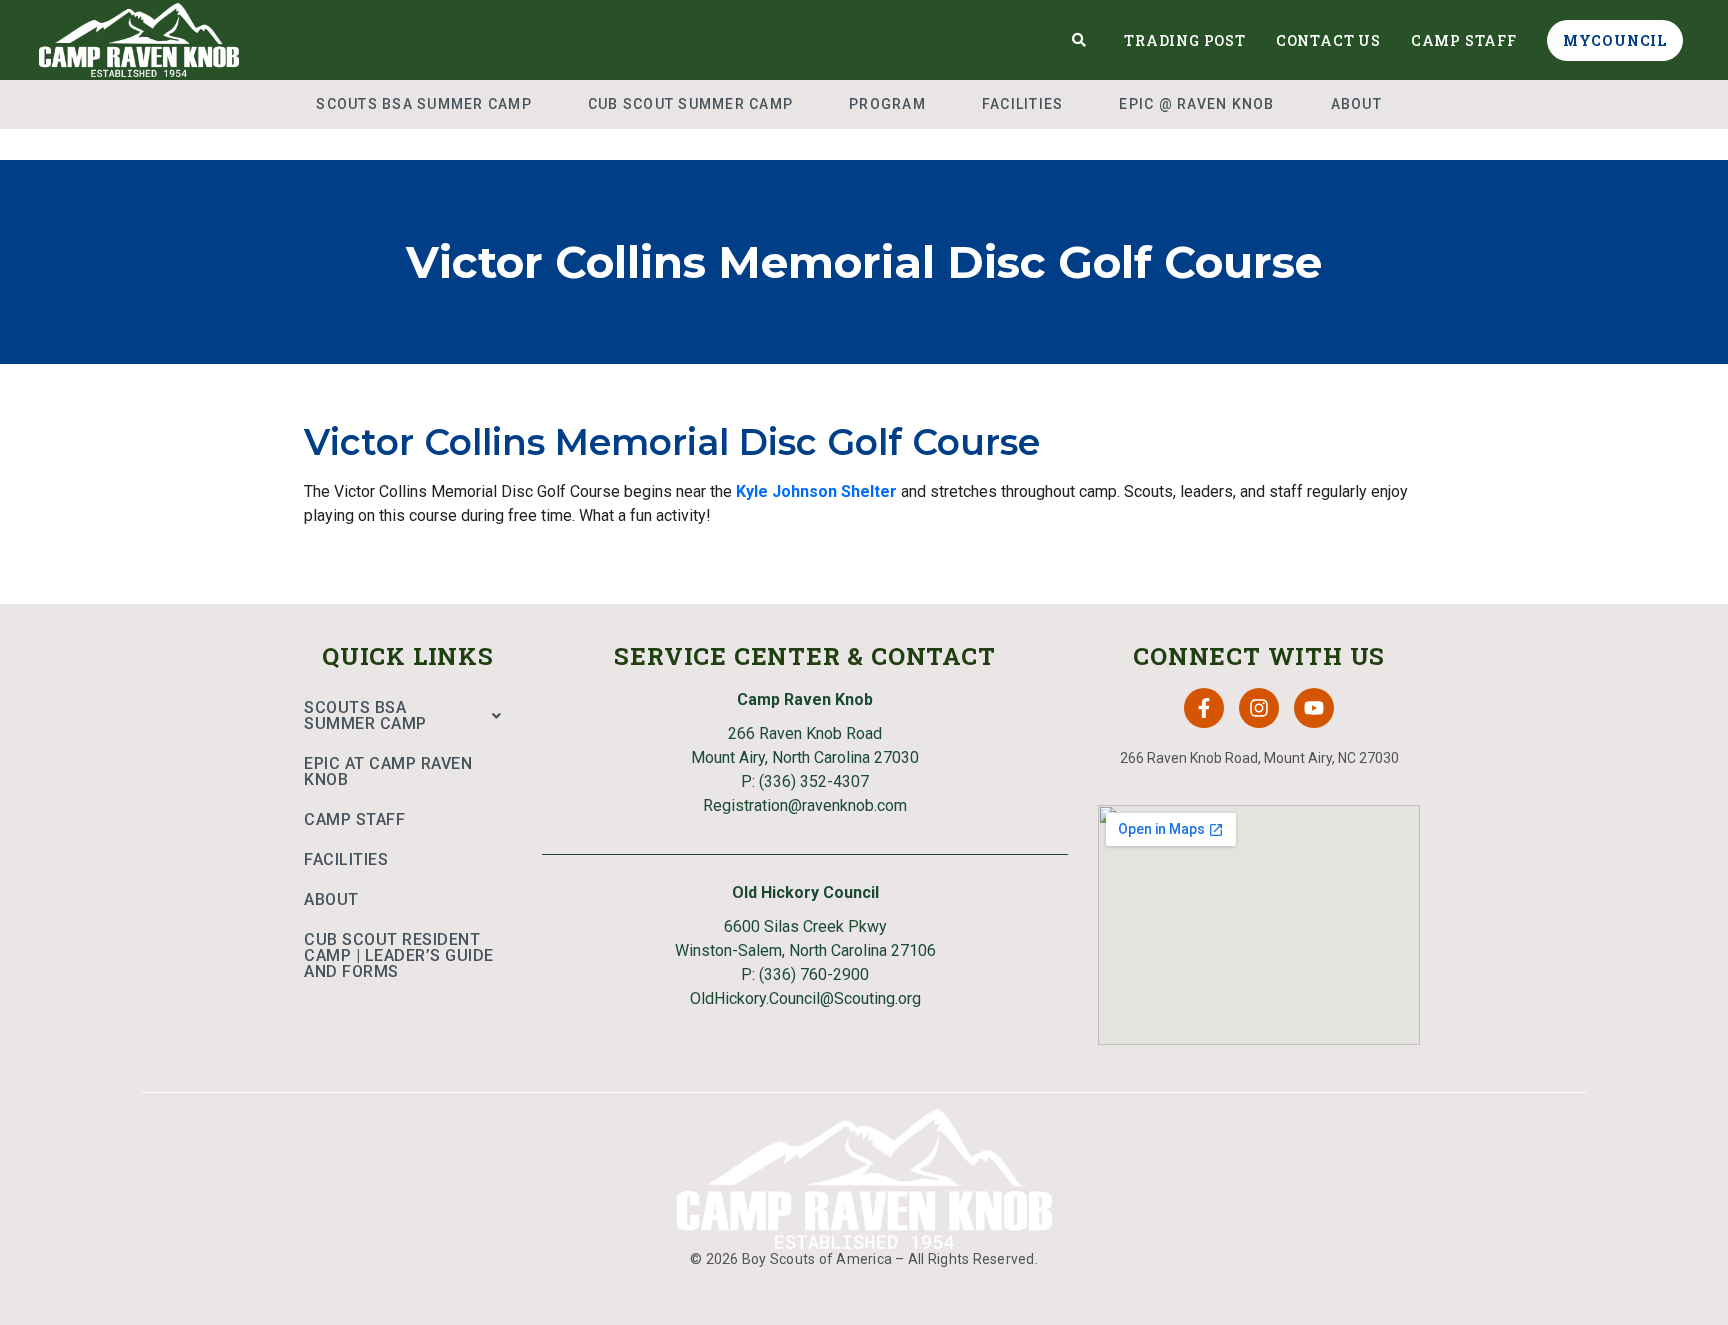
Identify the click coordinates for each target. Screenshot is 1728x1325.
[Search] (1079, 40)
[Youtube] (1314, 708)
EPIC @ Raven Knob (1196, 104)
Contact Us (1328, 40)
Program (887, 104)
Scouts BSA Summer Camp (424, 104)
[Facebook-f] (1204, 708)
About (1356, 104)
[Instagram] (1259, 708)
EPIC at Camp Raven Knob (388, 771)
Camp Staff (1464, 40)
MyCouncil (1615, 40)
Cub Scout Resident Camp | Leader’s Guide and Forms (399, 955)
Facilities (1023, 104)
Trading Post (1185, 40)
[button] (408, 716)
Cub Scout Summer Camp (690, 104)
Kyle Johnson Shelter (816, 491)
